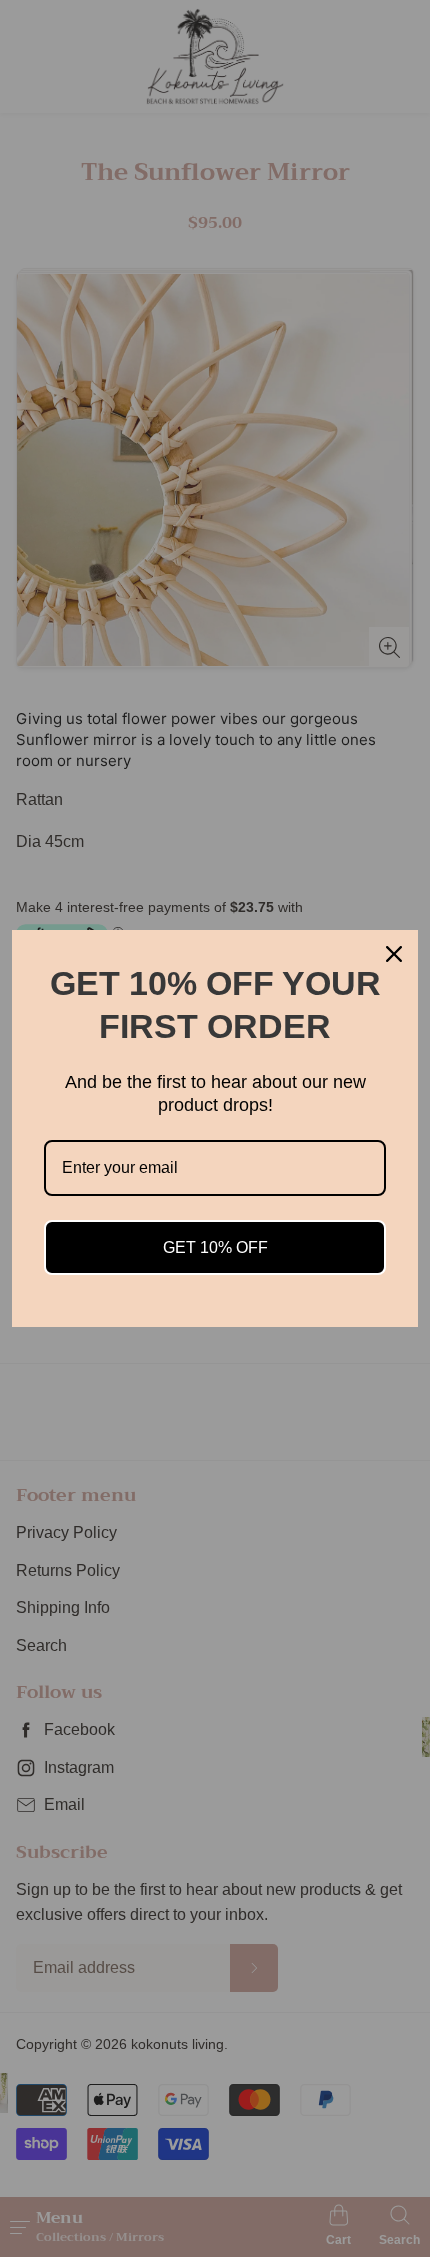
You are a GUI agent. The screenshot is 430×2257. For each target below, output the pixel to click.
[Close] (394, 954)
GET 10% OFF (215, 1247)
